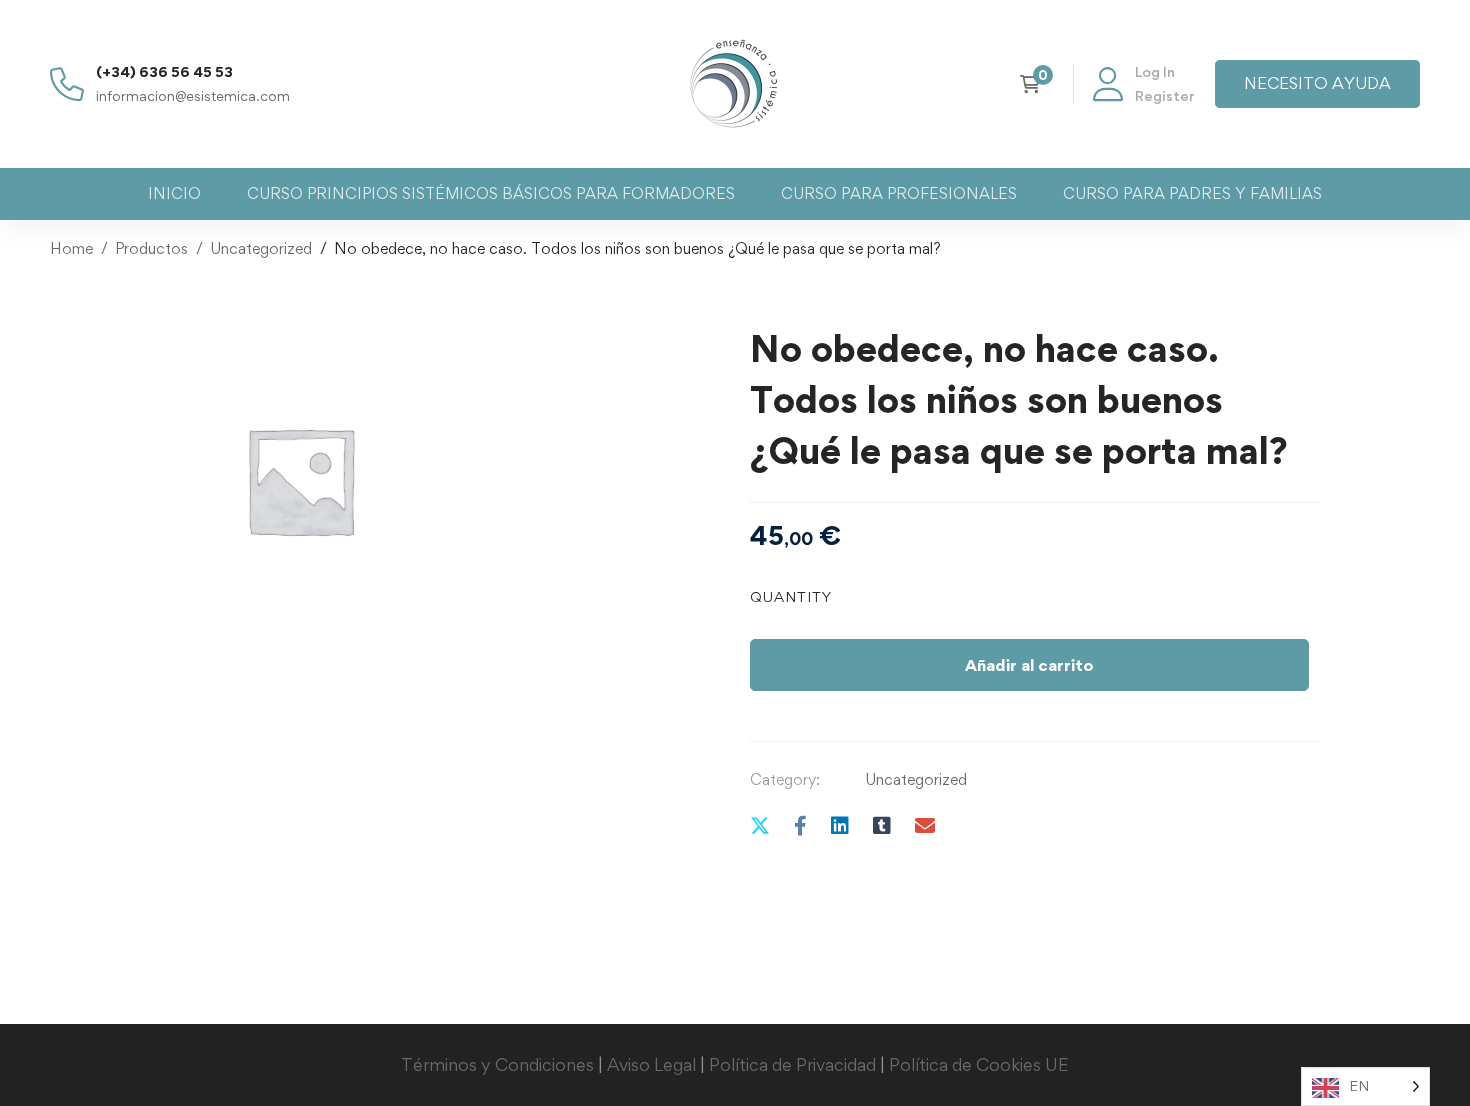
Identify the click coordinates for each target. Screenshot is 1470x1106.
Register (1165, 95)
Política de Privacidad (792, 1064)
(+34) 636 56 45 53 (164, 71)
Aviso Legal (651, 1064)
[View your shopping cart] (1036, 84)
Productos (151, 248)
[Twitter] (760, 825)
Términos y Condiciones (497, 1064)
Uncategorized (261, 248)
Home (71, 248)
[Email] (925, 825)
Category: (785, 779)
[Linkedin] (840, 825)
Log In (1155, 71)
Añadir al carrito (1029, 665)
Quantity (791, 596)
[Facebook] (800, 825)
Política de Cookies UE (979, 1064)
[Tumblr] (882, 825)
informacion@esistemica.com (193, 95)
